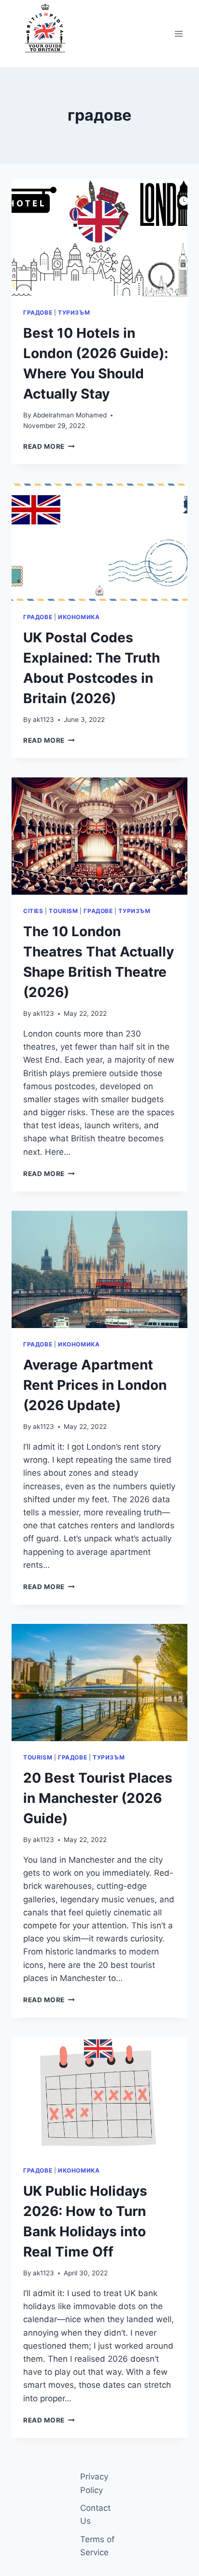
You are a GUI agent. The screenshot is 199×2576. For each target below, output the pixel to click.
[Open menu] (178, 34)
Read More (49, 446)
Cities (33, 911)
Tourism (63, 911)
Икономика (79, 617)
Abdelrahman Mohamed (70, 415)
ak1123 (43, 720)
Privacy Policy (94, 2483)
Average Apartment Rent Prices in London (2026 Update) (95, 1385)
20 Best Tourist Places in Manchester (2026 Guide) (98, 1798)
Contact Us (95, 2514)
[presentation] (99, 238)
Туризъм (74, 312)
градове (38, 312)
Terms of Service (97, 2546)
